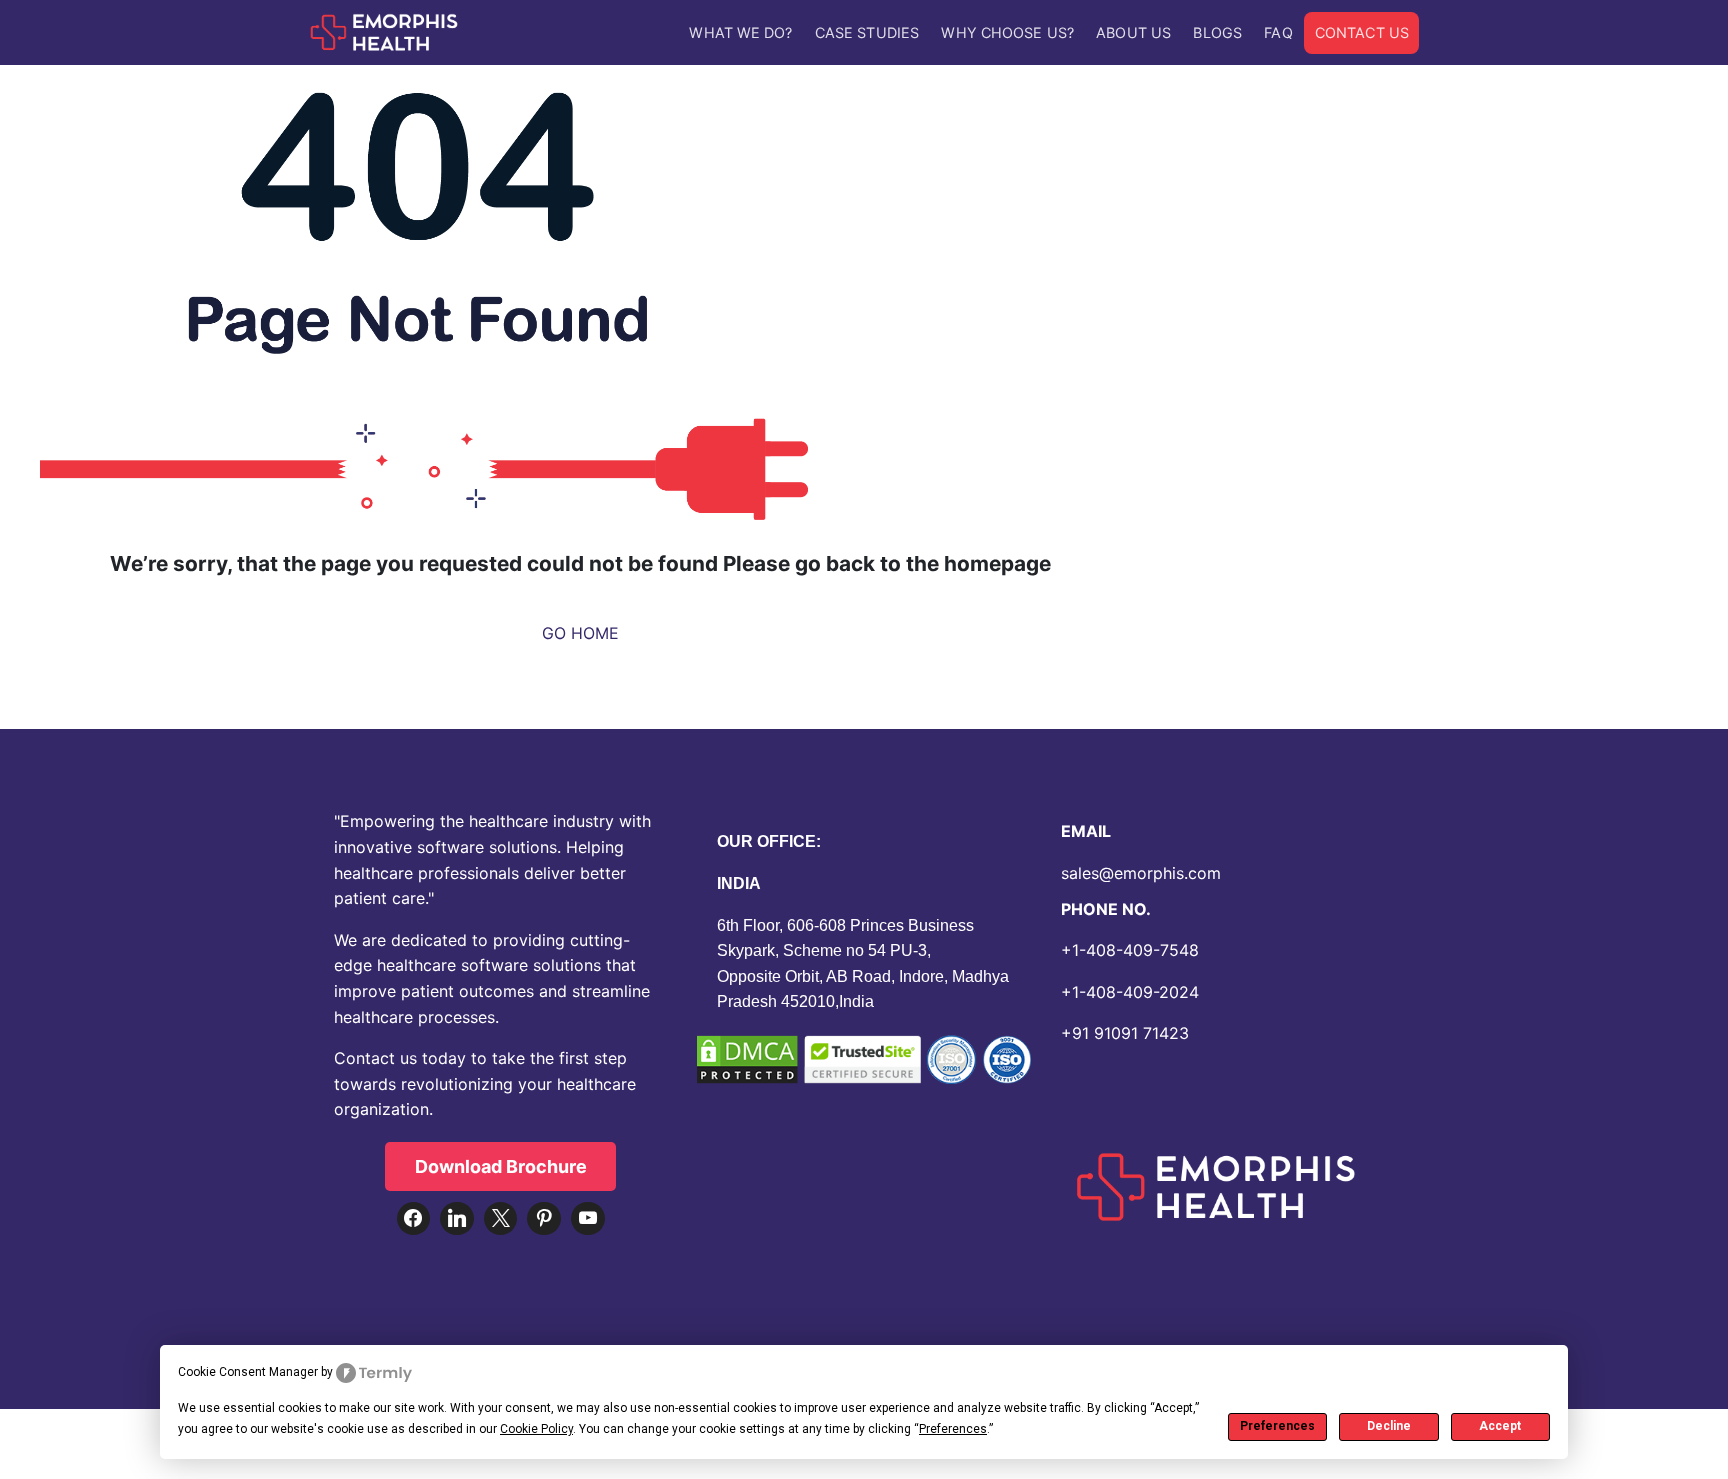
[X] (501, 1219)
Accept (1500, 1426)
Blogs (1217, 32)
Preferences (1277, 1426)
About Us (1133, 32)
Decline (1389, 1426)
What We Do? (740, 32)
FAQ (1278, 32)
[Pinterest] (544, 1219)
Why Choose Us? (1007, 32)
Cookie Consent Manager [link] (248, 1372)
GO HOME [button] (580, 633)
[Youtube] (588, 1219)
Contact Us (1362, 32)
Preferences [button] (953, 1429)
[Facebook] (414, 1219)
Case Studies (867, 32)
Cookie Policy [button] (536, 1429)
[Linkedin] (457, 1219)
